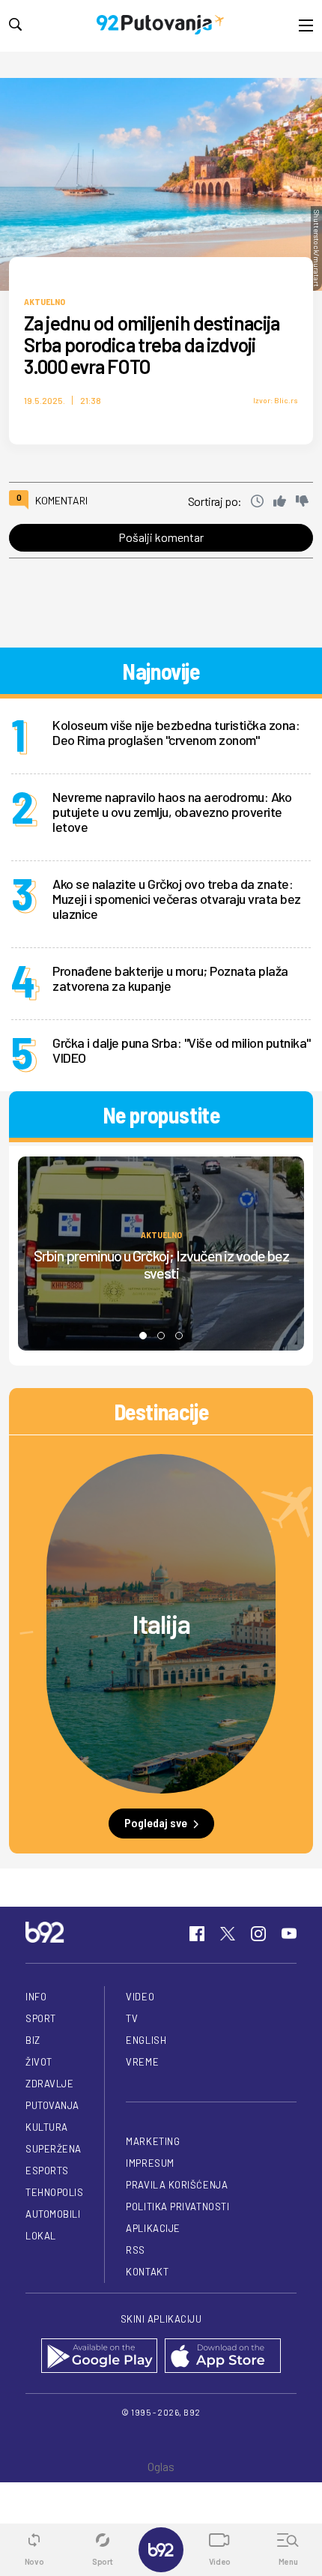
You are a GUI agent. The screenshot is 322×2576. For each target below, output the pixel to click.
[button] (143, 1336)
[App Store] (223, 2357)
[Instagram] (258, 1934)
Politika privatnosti (177, 2207)
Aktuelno (45, 301)
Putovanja (52, 2105)
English (146, 2040)
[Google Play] (99, 2357)
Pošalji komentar (161, 537)
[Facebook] (197, 1934)
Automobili (53, 2214)
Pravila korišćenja (177, 2185)
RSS (136, 2250)
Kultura (47, 2127)
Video (140, 1997)
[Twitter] (228, 1934)
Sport (41, 2018)
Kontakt (147, 2272)
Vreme (142, 2062)
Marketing (153, 2141)
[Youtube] (289, 1934)
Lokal (41, 2236)
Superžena (54, 2149)
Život (39, 2062)
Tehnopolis (54, 2192)
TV (132, 2018)
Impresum (150, 2163)
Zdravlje (49, 2084)
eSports (47, 2171)
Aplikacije (153, 2228)
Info (36, 1997)
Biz (33, 2040)
